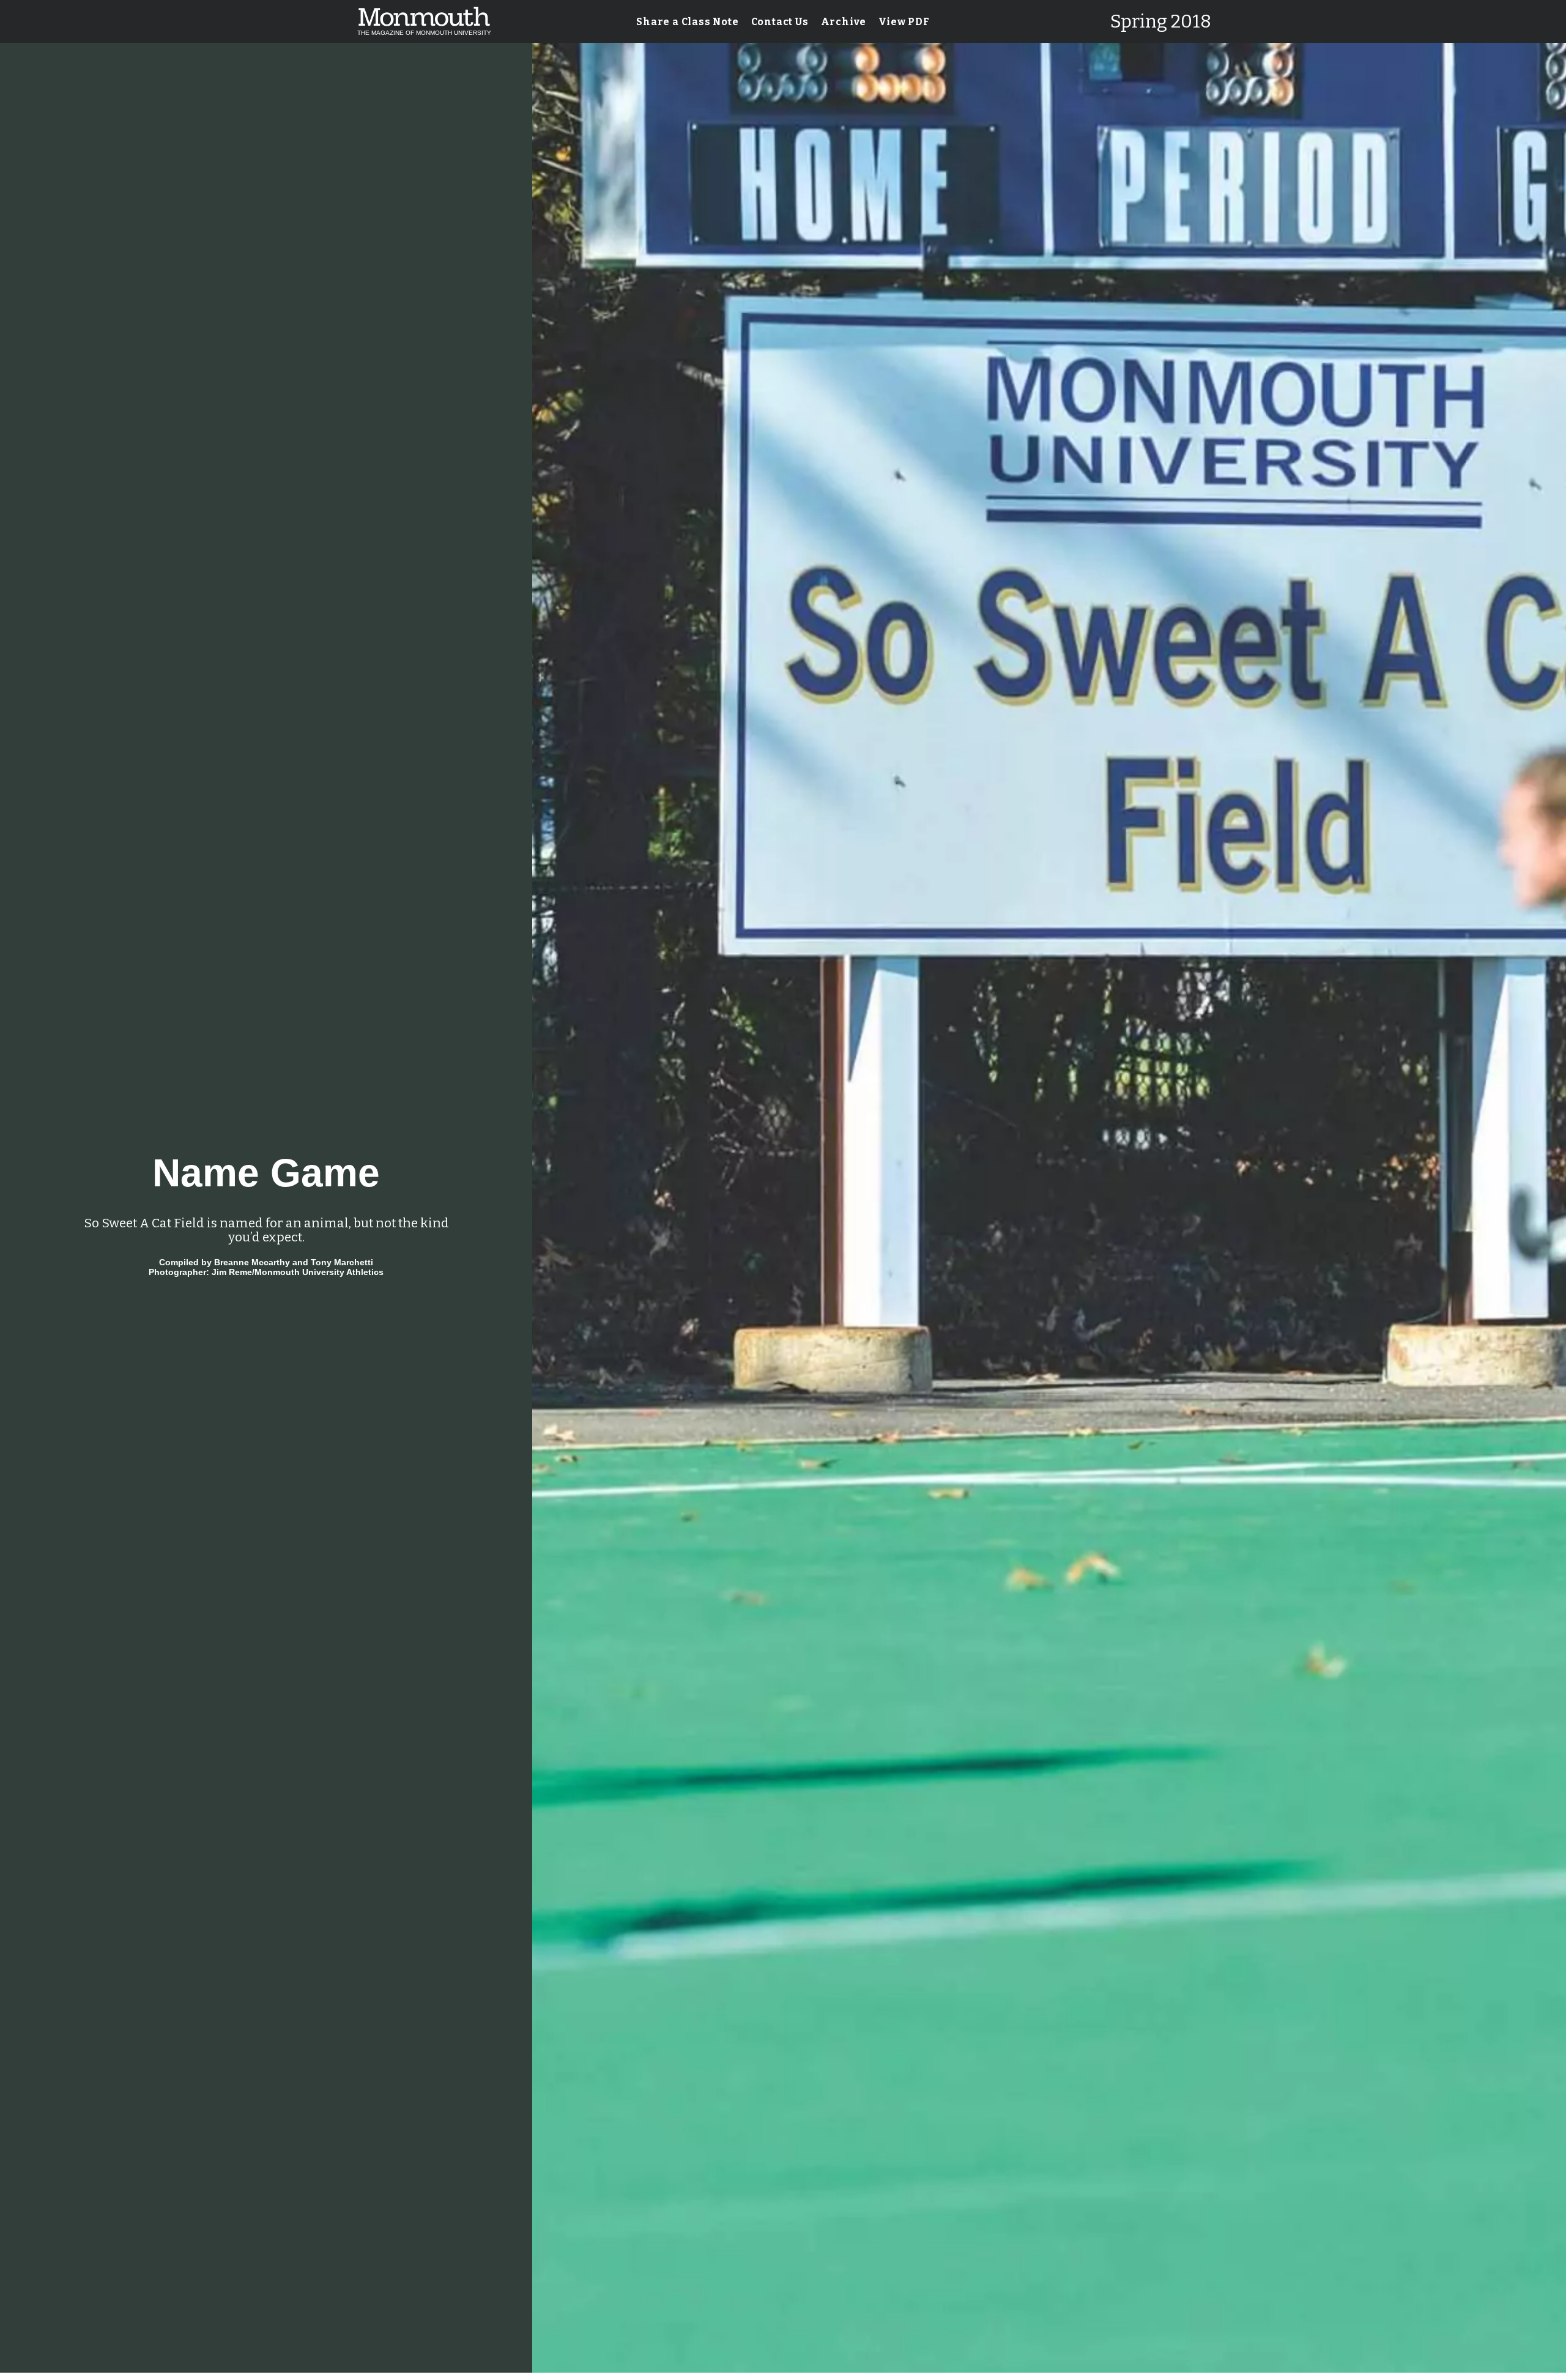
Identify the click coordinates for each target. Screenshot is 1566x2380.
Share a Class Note (687, 22)
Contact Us (780, 22)
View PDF (904, 22)
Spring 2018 (1161, 21)
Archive (844, 22)
